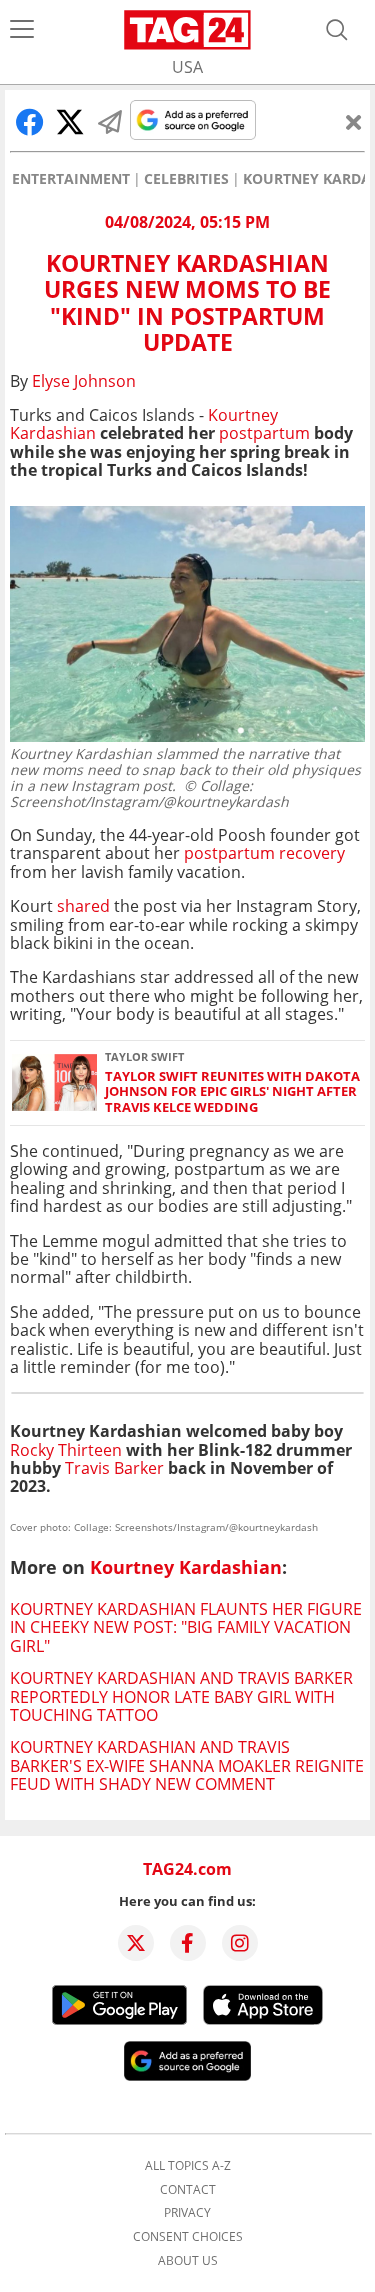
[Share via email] (110, 122)
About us (188, 2261)
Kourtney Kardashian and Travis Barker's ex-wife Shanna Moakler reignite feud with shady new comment (187, 1765)
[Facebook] (188, 1943)
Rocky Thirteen (66, 1450)
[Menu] (22, 30)
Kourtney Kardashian (186, 1567)
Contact (188, 2190)
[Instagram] (240, 1943)
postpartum (264, 433)
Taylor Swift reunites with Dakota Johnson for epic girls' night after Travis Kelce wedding (232, 1092)
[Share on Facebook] (30, 122)
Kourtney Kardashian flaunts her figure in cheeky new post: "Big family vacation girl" (186, 1627)
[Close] (354, 122)
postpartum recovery (264, 853)
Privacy (187, 2213)
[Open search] (337, 30)
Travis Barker (114, 1468)
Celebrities (186, 179)
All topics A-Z (188, 2166)
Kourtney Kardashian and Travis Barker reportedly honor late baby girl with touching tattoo (181, 1696)
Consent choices (188, 2237)
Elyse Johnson (84, 381)
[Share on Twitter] (70, 122)
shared (83, 906)
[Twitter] (136, 1943)
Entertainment (71, 179)
